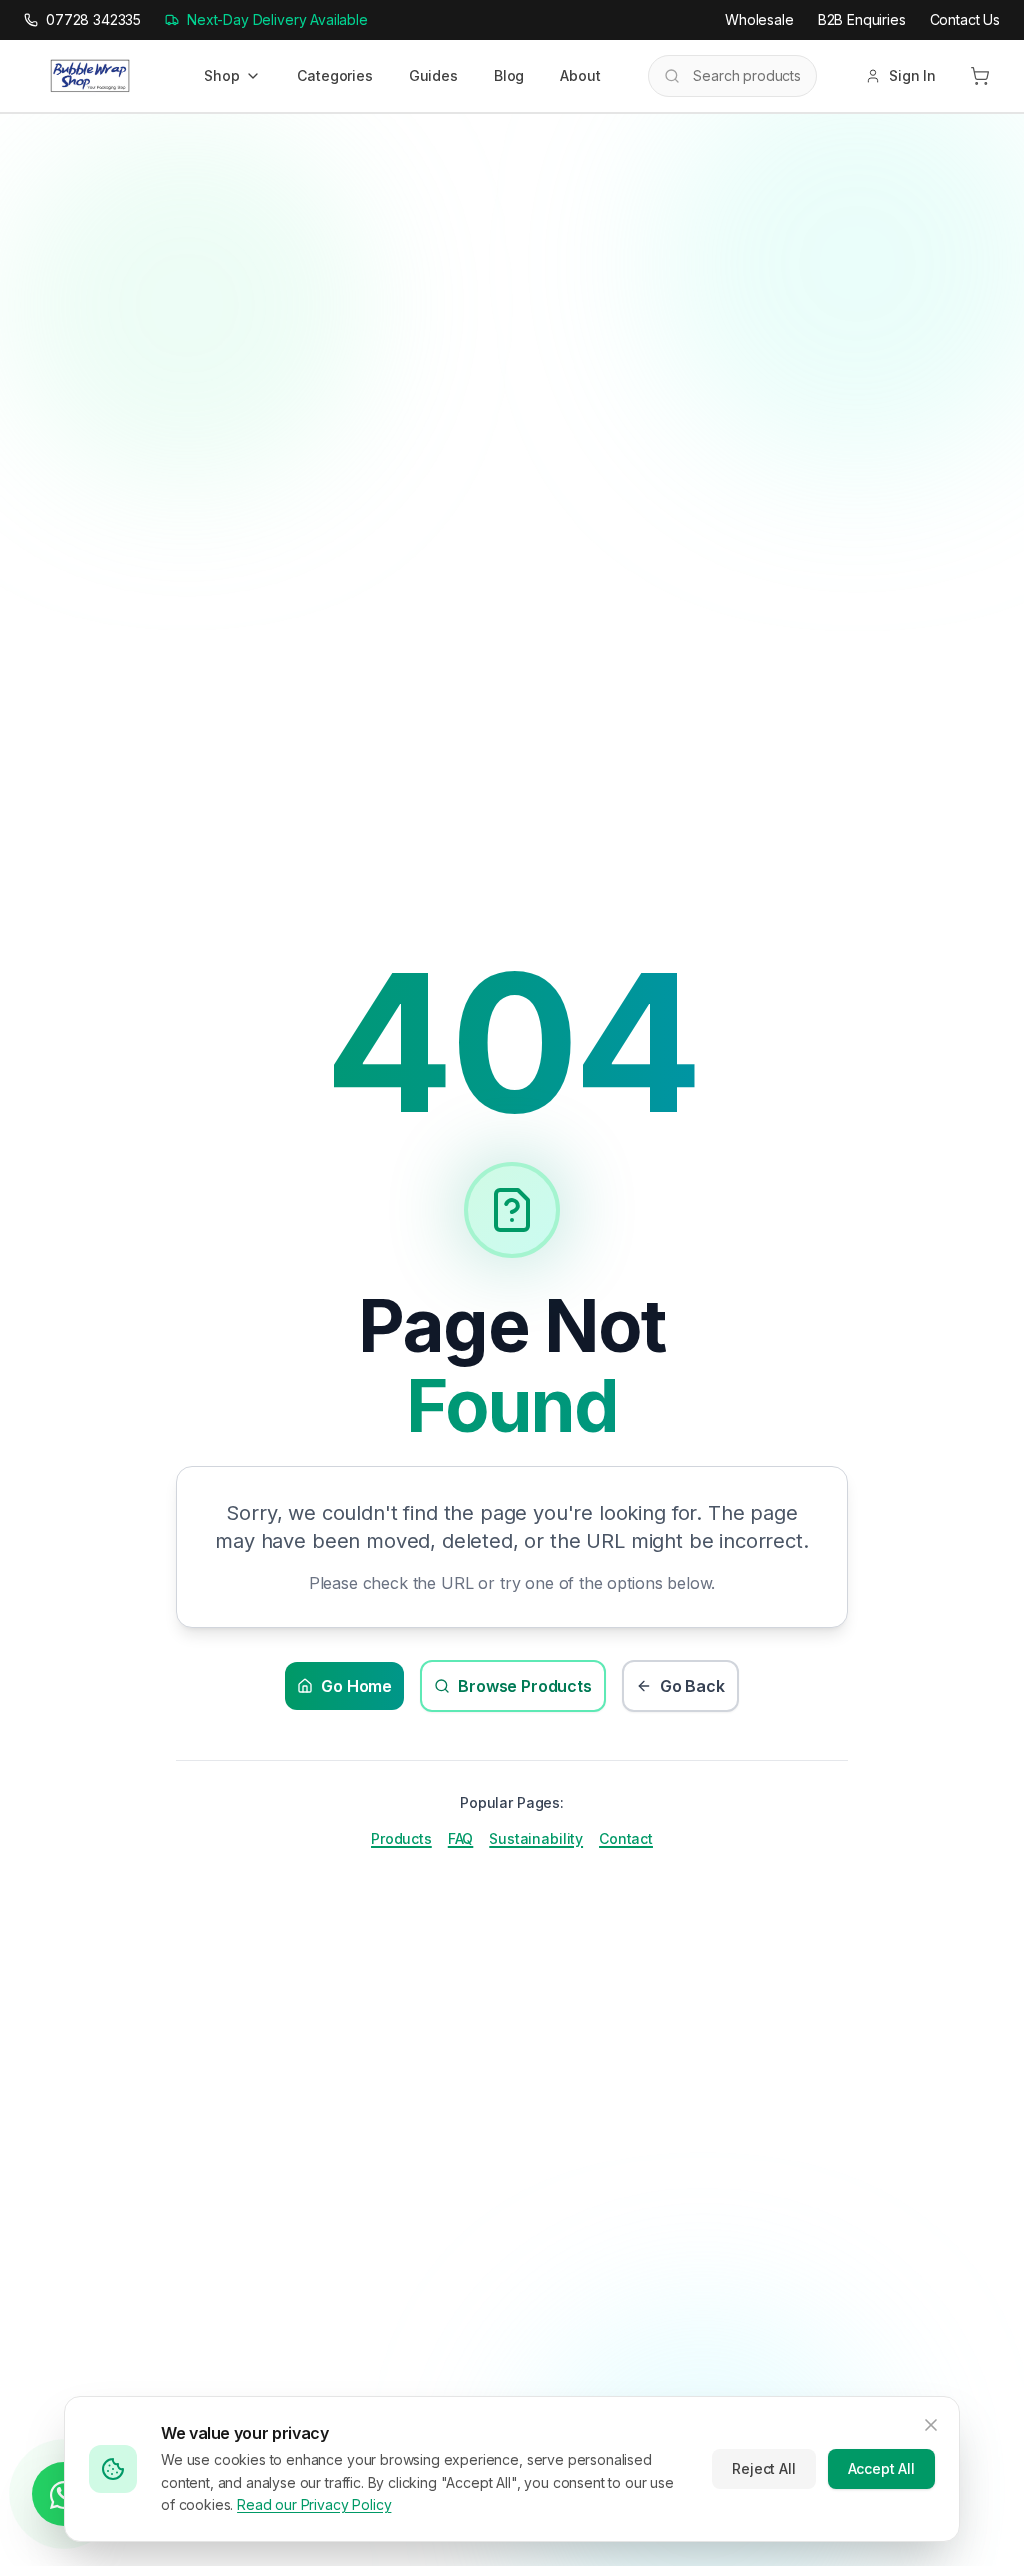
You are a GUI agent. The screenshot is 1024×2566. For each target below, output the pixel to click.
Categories (334, 75)
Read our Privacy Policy (314, 2504)
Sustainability (536, 1838)
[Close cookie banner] (931, 2425)
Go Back (692, 1686)
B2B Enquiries (862, 19)
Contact (626, 1838)
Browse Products (525, 1686)
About (580, 75)
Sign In (912, 75)
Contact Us (965, 19)
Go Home (356, 1686)
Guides (433, 75)
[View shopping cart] (980, 76)
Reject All (763, 2468)
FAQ (461, 1838)
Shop (221, 75)
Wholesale (759, 19)
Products (401, 1838)
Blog (509, 75)
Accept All (881, 2468)
